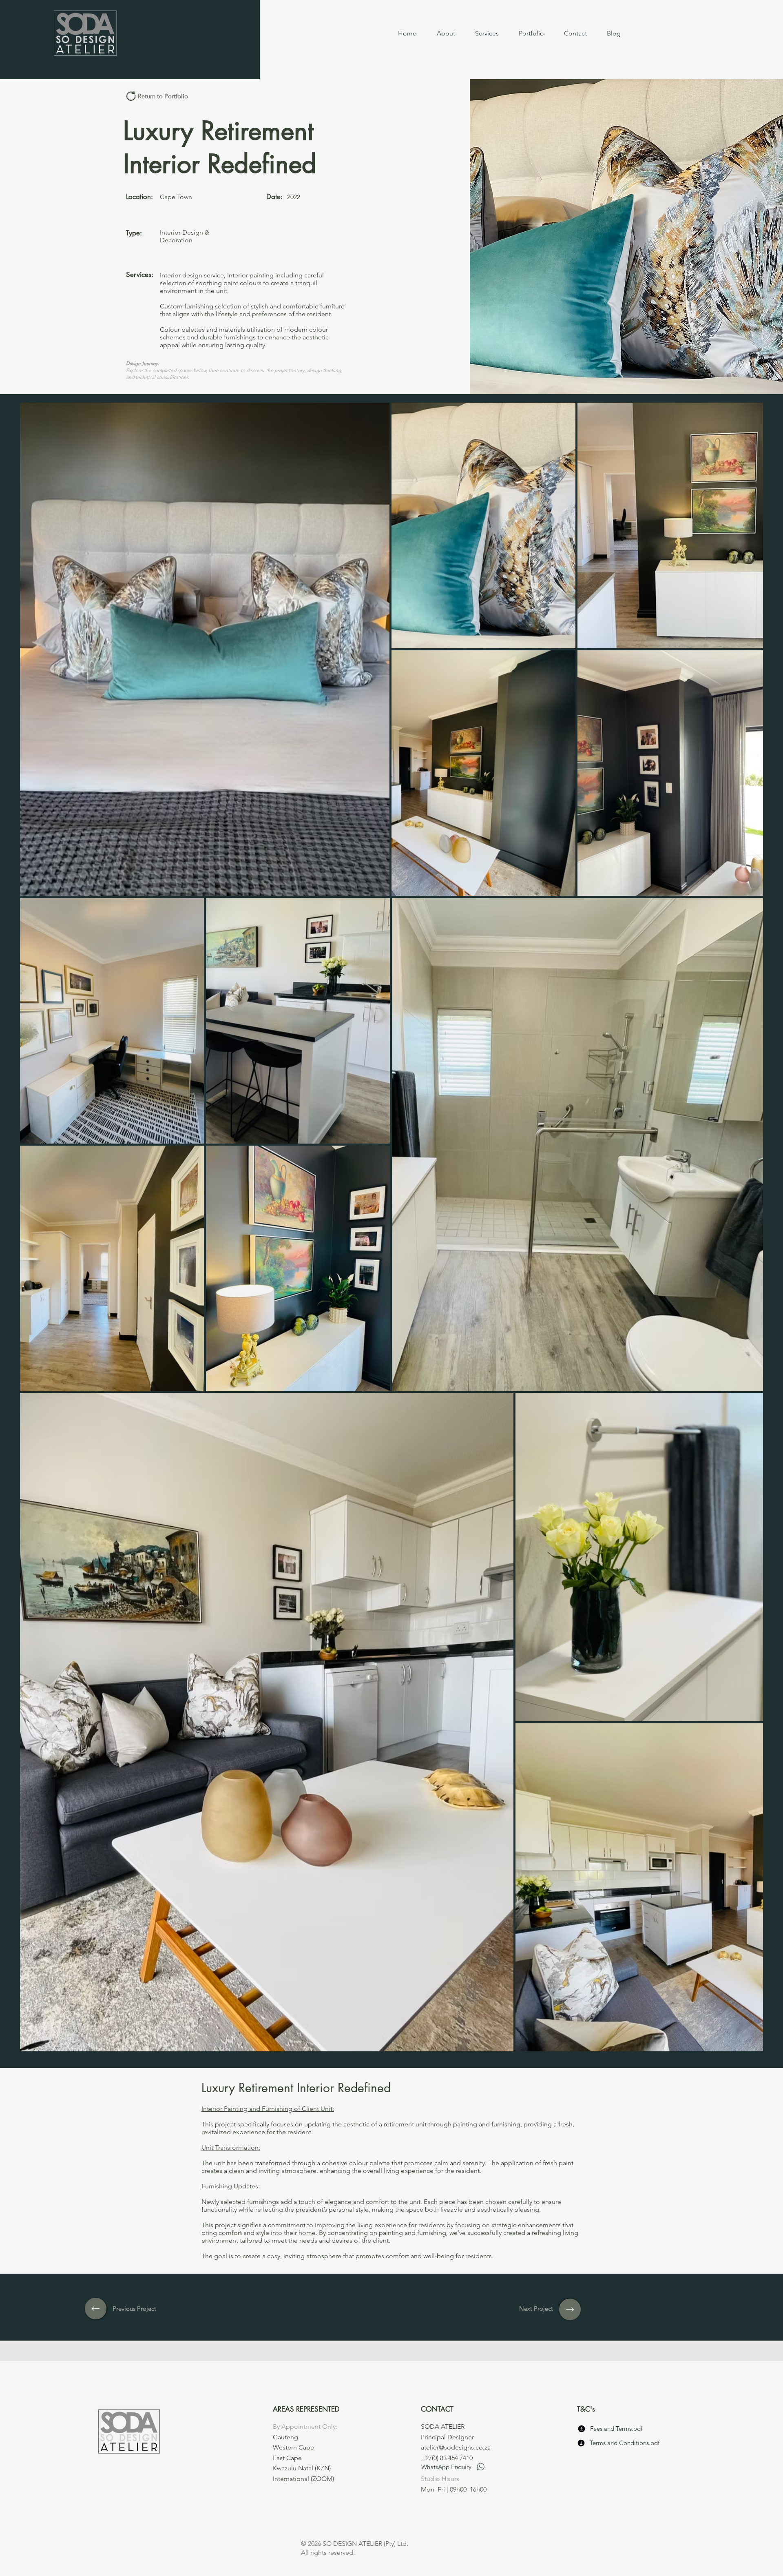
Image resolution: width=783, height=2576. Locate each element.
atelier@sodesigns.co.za (456, 2447)
